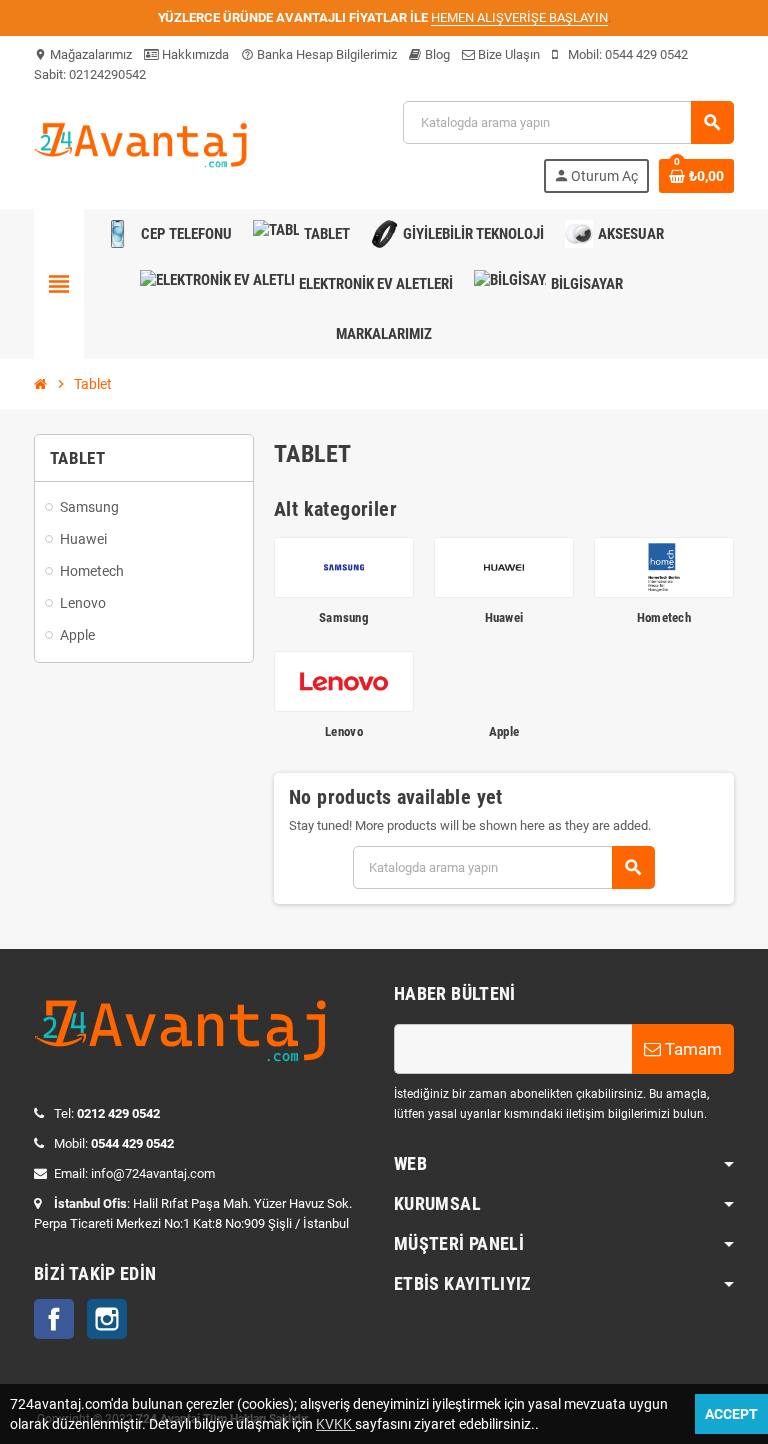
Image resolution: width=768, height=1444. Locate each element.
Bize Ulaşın (507, 54)
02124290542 (107, 74)
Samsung (344, 617)
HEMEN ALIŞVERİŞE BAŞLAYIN (519, 17)
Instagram (107, 1319)
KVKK (335, 1424)
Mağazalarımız (83, 54)
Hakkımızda (194, 54)
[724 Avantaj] (143, 145)
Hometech (664, 617)
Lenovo (344, 731)
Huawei (504, 617)
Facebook (54, 1319)
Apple (504, 731)
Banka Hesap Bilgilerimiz (319, 54)
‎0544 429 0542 (646, 54)
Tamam (691, 1049)
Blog (436, 54)
